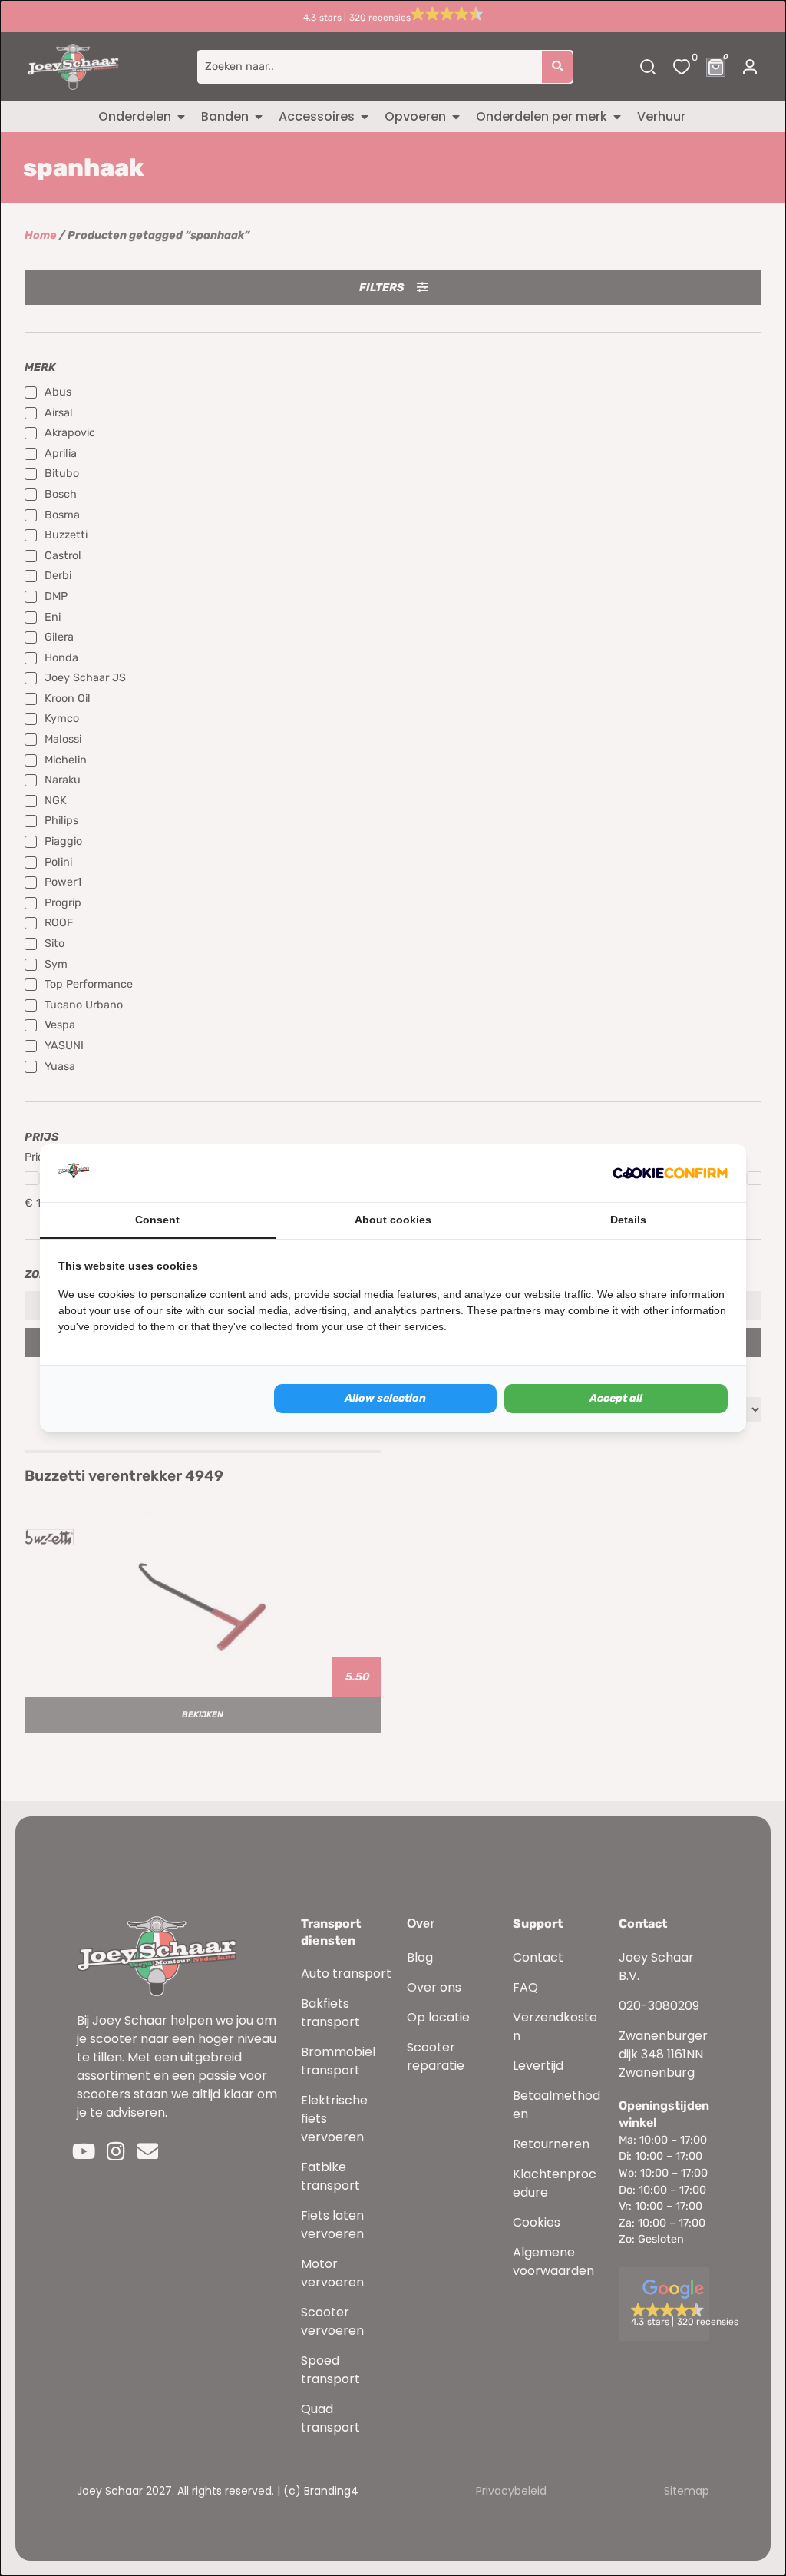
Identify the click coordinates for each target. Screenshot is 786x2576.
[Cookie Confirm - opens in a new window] (670, 1174)
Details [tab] (628, 1220)
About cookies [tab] (393, 1220)
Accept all (616, 1398)
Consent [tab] (157, 1220)
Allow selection (385, 1398)
